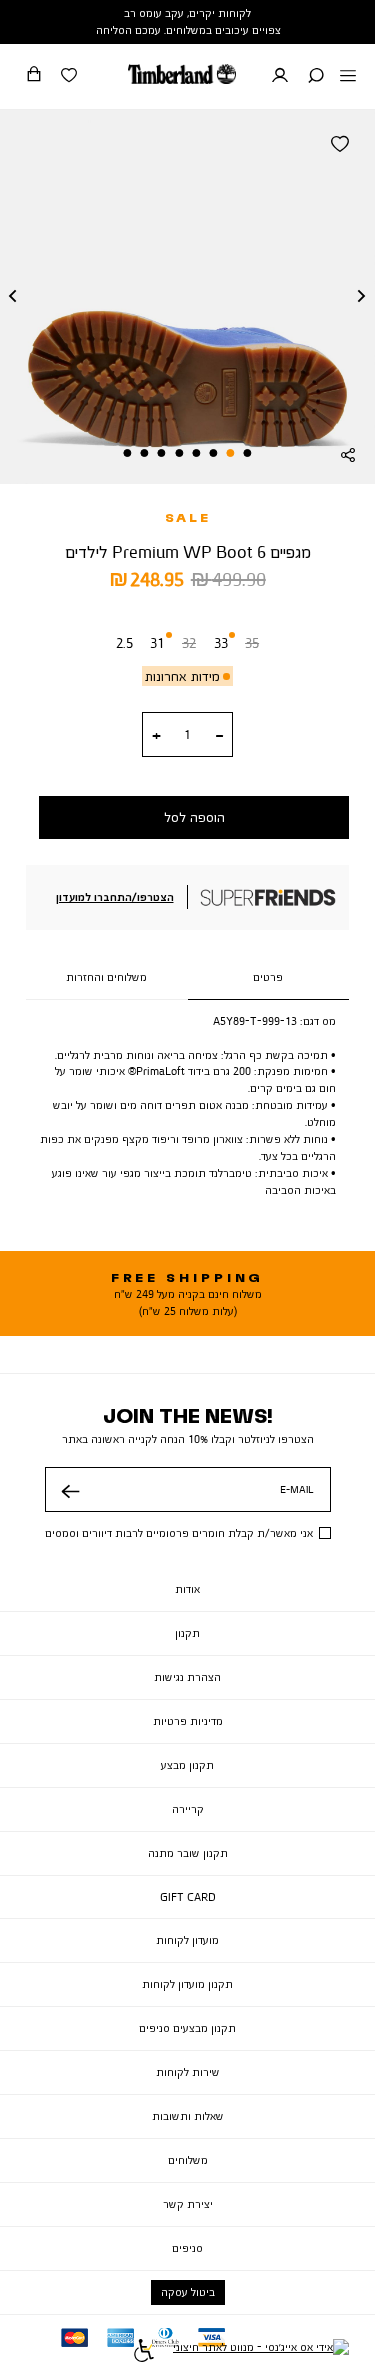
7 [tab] (145, 453)
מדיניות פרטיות (188, 1721)
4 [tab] (196, 453)
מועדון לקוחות (187, 1940)
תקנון (187, 1633)
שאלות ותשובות (188, 2116)
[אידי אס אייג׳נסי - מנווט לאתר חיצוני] (261, 2353)
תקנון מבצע (187, 1765)
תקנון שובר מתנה (188, 1853)
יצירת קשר (188, 2204)
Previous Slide (13, 297)
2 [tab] (230, 453)
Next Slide (362, 297)
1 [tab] (247, 453)
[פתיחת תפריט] (348, 77)
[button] (316, 77)
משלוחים (188, 2160)
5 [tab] (179, 453)
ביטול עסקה (188, 2292)
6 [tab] (162, 453)
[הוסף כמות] (156, 736)
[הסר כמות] (219, 736)
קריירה (188, 1809)
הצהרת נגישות (187, 1677)
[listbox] (187, 646)
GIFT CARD (188, 1897)
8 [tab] (128, 453)
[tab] (269, 978)
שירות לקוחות (188, 2072)
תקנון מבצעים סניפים (187, 2028)
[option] (124, 646)
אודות (187, 1589)
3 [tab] (213, 453)
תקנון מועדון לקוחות (187, 1984)
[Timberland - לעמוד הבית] (182, 74)
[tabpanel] (187, 296)
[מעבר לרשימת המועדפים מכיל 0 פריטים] (69, 77)
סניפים (187, 2248)
